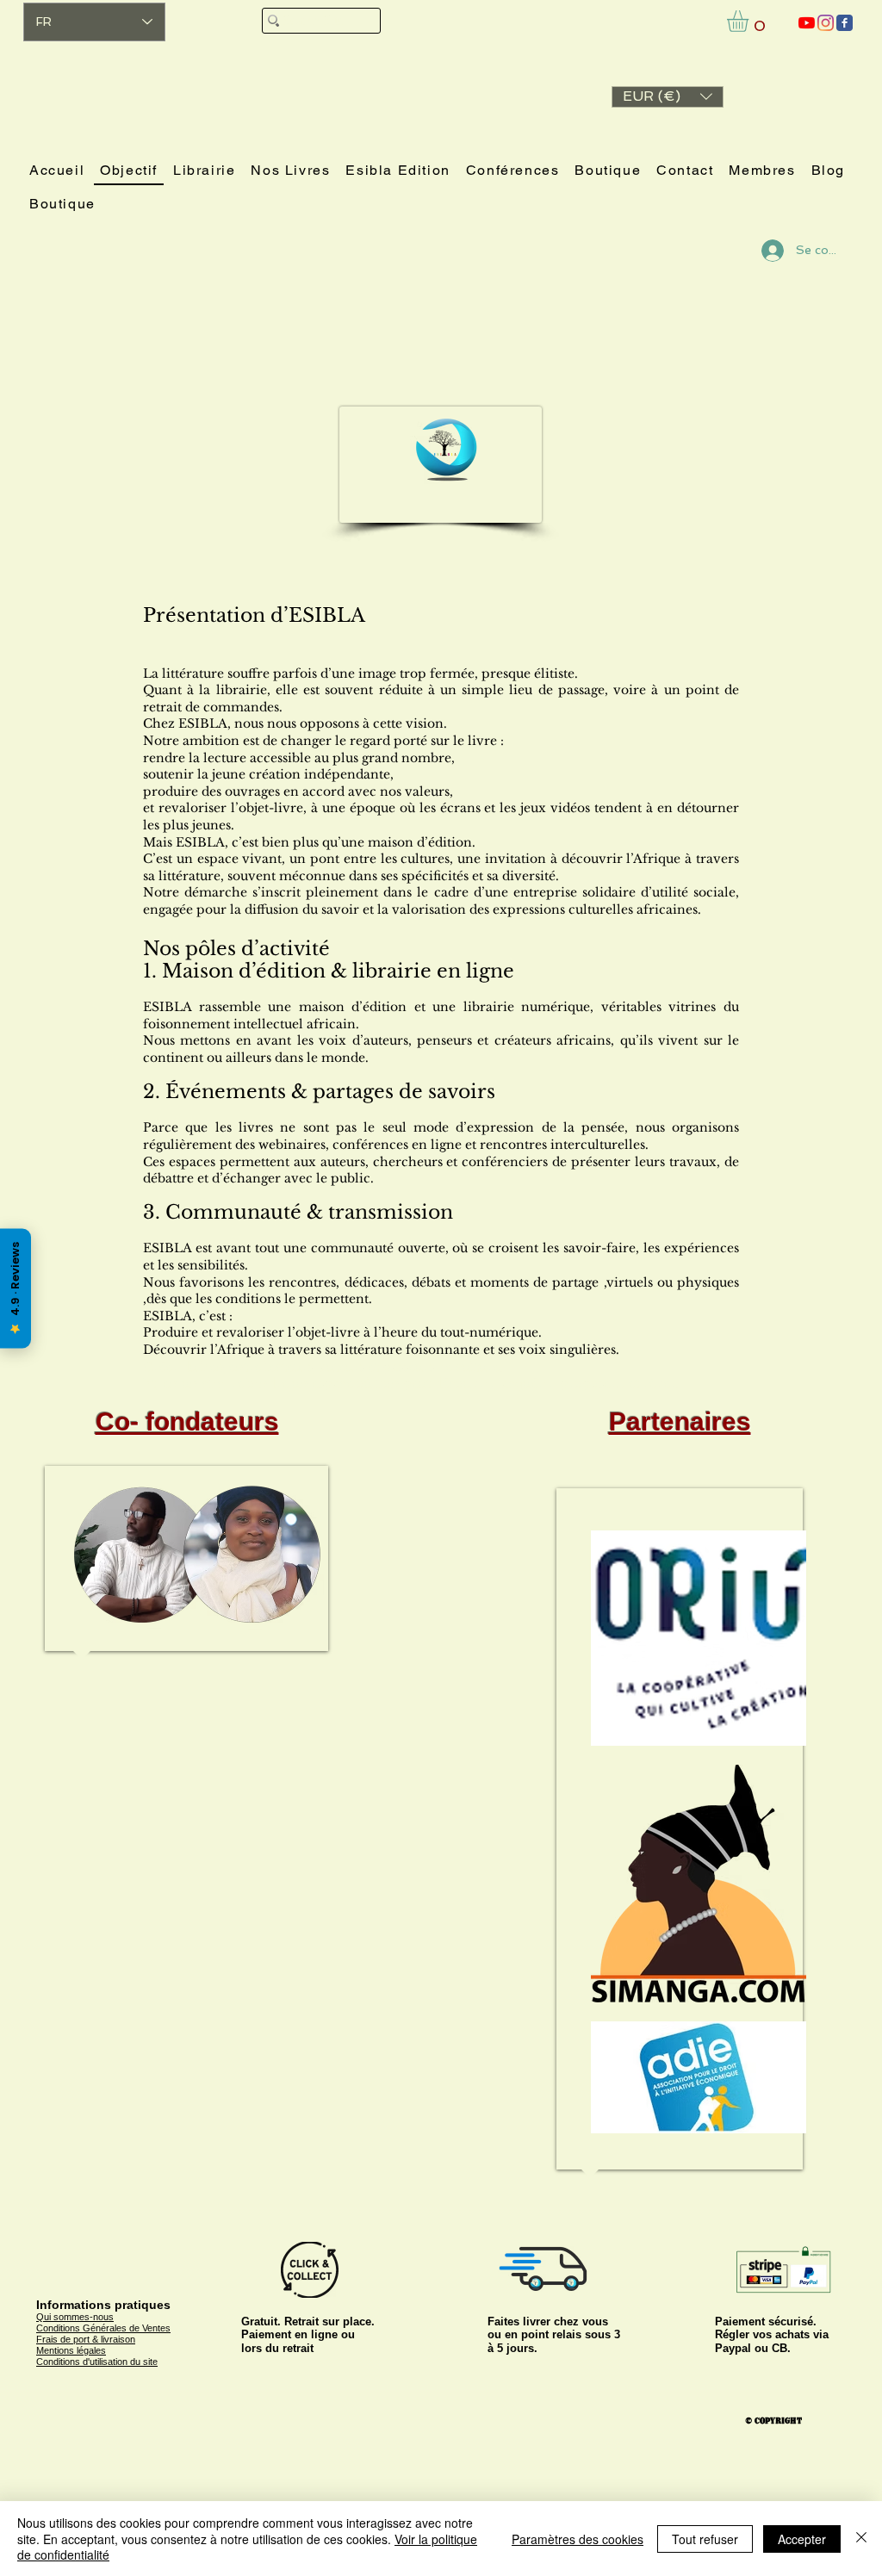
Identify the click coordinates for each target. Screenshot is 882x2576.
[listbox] (668, 97)
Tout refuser (705, 2539)
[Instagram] (826, 23)
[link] (750, 21)
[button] (668, 97)
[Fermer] (861, 2539)
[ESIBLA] (807, 23)
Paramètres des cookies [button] (578, 2539)
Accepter (802, 2539)
